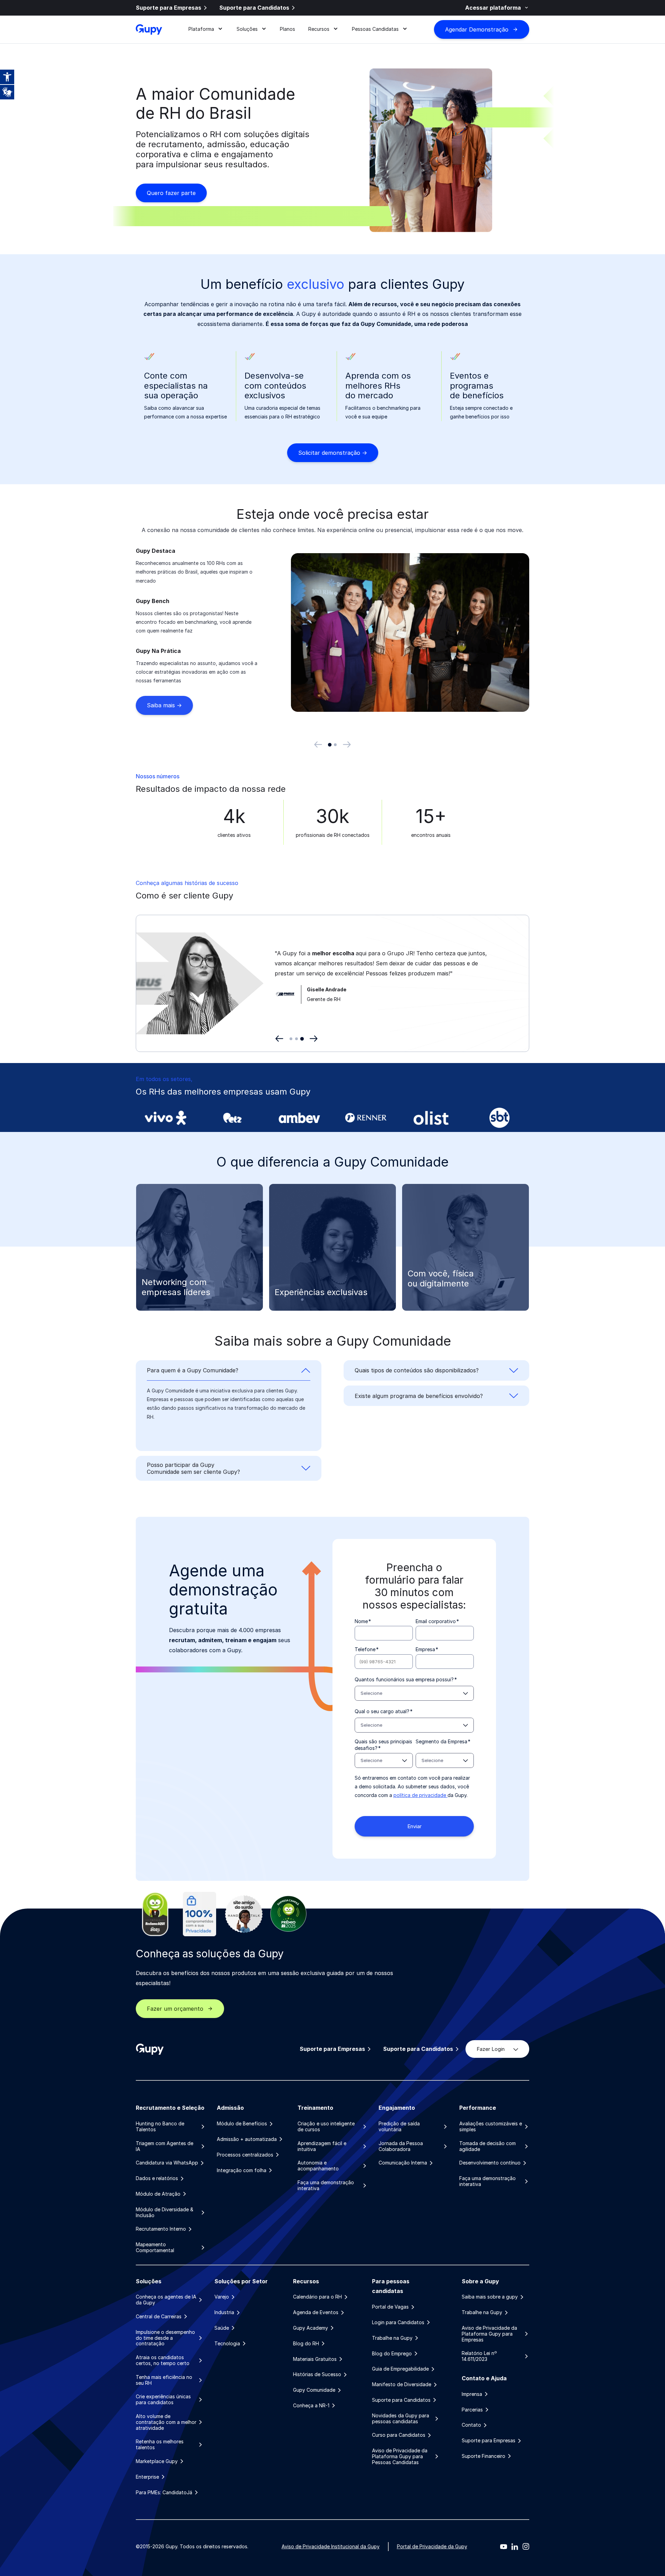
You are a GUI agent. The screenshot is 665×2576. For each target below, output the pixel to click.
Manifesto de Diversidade (402, 2384)
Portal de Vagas (390, 2307)
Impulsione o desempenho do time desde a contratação (165, 2338)
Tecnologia (227, 2344)
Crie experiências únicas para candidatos (163, 2400)
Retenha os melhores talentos (160, 2445)
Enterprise (147, 2477)
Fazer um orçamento (175, 2009)
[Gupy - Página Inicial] (149, 29)
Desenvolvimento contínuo (490, 2163)
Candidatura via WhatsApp (167, 2163)
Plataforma (201, 29)
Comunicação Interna (403, 2163)
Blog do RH (306, 2344)
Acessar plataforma (493, 8)
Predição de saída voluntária (399, 2127)
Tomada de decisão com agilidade (487, 2146)
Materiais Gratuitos (315, 2359)
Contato (471, 2425)
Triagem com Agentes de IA (165, 2146)
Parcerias (472, 2410)
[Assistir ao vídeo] (244, 1000)
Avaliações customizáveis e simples (491, 2127)
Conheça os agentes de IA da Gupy (166, 2300)
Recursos (319, 29)
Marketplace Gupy (157, 2461)
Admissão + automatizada (247, 2139)
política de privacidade (420, 1795)
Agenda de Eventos (316, 2312)
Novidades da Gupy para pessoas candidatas (401, 2419)
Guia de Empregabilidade (400, 2369)
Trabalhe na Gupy (392, 2338)
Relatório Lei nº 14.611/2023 (479, 2356)
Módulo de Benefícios (242, 2124)
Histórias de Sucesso (317, 2374)
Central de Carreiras (159, 2317)
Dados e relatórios (157, 2178)
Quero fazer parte (171, 193)
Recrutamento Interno (161, 2229)
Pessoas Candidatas (375, 29)
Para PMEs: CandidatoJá (164, 2493)
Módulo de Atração (158, 2194)
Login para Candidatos (398, 2322)
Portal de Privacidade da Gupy (432, 2546)
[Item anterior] (318, 745)
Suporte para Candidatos (254, 8)
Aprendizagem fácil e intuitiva (322, 2146)
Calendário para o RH (317, 2297)
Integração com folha (242, 2170)
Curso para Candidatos (399, 2435)
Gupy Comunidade (314, 2390)
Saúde (222, 2328)
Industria (224, 2312)
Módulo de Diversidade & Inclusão (165, 2212)
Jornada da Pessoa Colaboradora (401, 2146)
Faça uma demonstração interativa (326, 2185)
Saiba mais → (164, 705)
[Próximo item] (347, 745)
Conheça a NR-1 (311, 2406)
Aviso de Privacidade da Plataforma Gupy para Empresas (489, 2334)
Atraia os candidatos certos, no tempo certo (163, 2360)
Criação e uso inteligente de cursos (326, 2127)
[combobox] (414, 1693)
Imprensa (472, 2394)
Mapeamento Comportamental (155, 2247)
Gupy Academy (311, 2328)
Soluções (247, 29)
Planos (287, 29)
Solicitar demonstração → (333, 453)
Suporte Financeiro (484, 2456)
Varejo (222, 2297)
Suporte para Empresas (169, 8)
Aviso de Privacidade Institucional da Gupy (331, 2546)
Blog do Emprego (392, 2354)
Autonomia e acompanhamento (318, 2166)
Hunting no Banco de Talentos (160, 2127)
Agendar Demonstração (477, 29)
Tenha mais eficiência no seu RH (164, 2380)
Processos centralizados (245, 2155)
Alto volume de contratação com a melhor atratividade (166, 2422)
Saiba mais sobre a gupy (490, 2297)
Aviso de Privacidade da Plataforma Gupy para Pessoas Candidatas (400, 2457)
